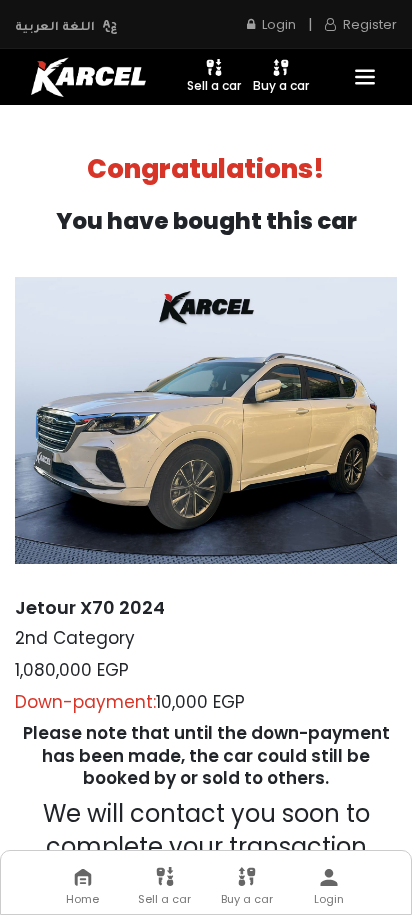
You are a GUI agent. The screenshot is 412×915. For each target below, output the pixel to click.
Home (82, 899)
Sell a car (214, 85)
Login (329, 899)
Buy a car (281, 85)
